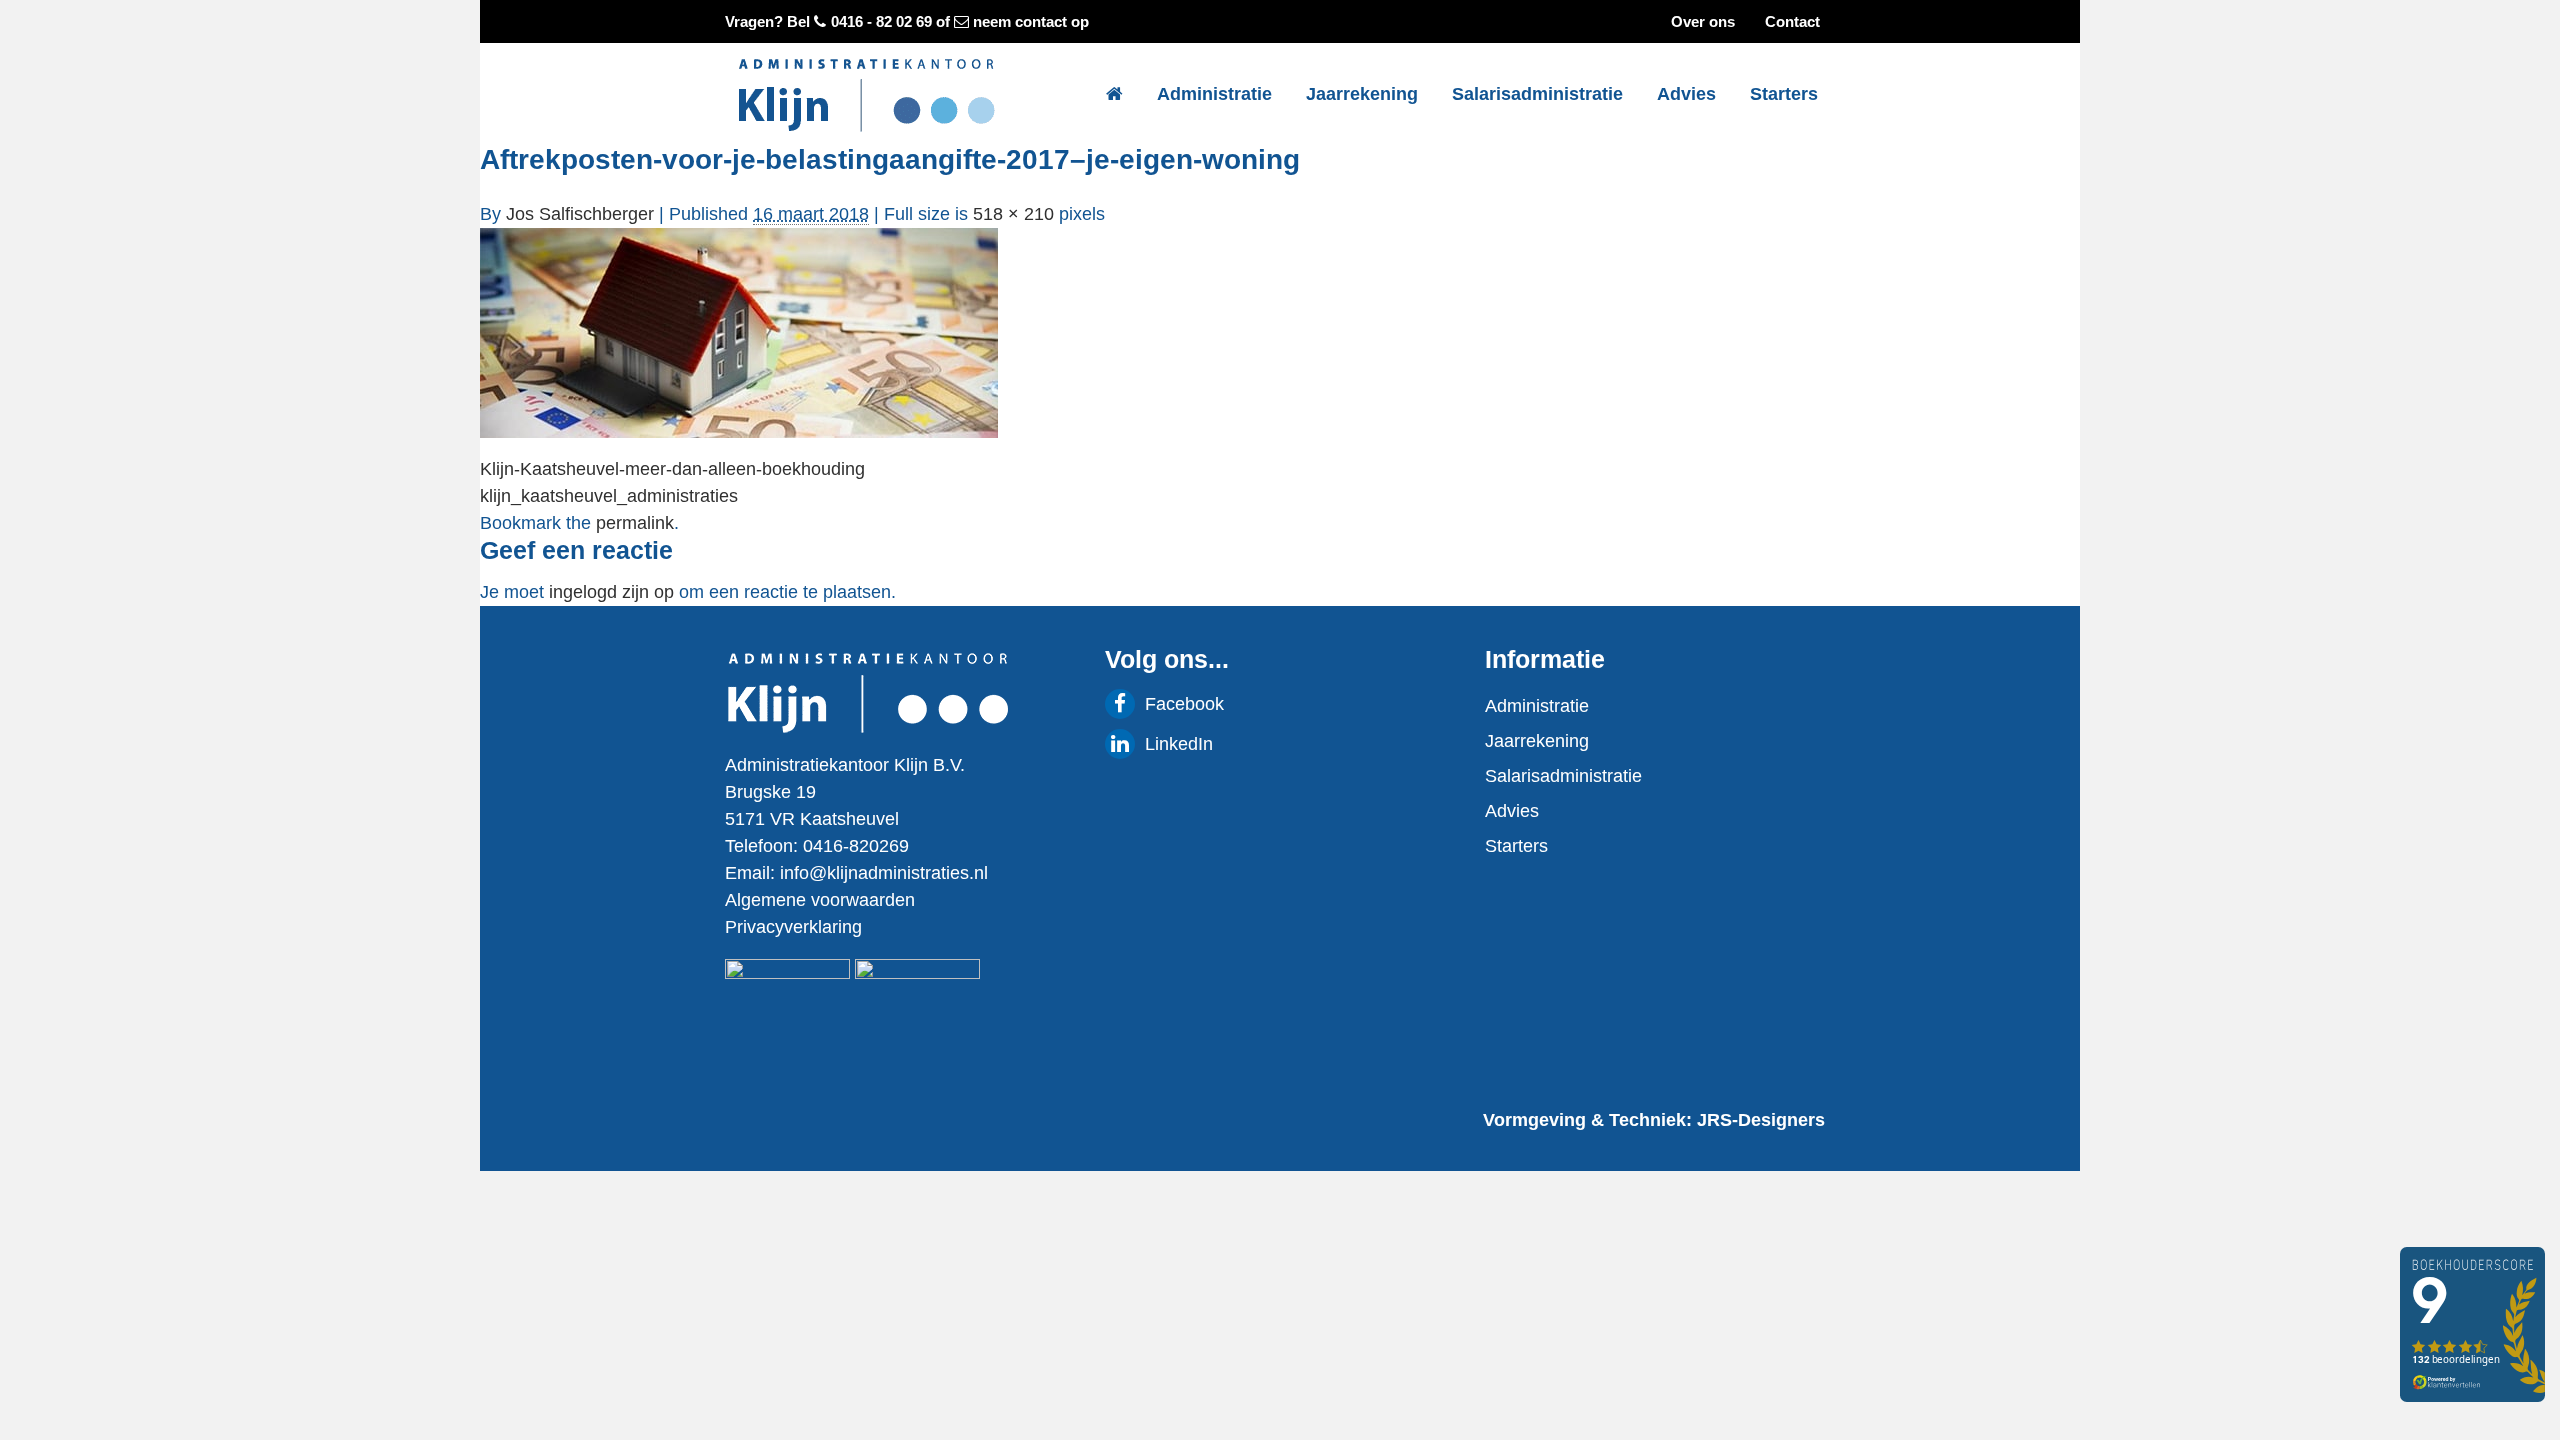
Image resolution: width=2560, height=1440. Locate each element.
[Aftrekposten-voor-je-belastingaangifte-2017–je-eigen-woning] (739, 332)
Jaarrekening (1362, 94)
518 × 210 (1013, 214)
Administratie (1214, 94)
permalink (635, 523)
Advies (1686, 94)
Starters (1784, 94)
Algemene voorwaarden (820, 900)
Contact (1792, 21)
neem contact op (1031, 21)
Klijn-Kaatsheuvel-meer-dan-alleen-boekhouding (672, 469)
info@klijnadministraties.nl (884, 873)
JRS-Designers (1761, 1120)
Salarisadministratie (1537, 94)
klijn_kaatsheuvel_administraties (609, 496)
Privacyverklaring (793, 927)
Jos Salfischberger (580, 214)
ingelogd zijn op (611, 592)
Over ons (1703, 21)
